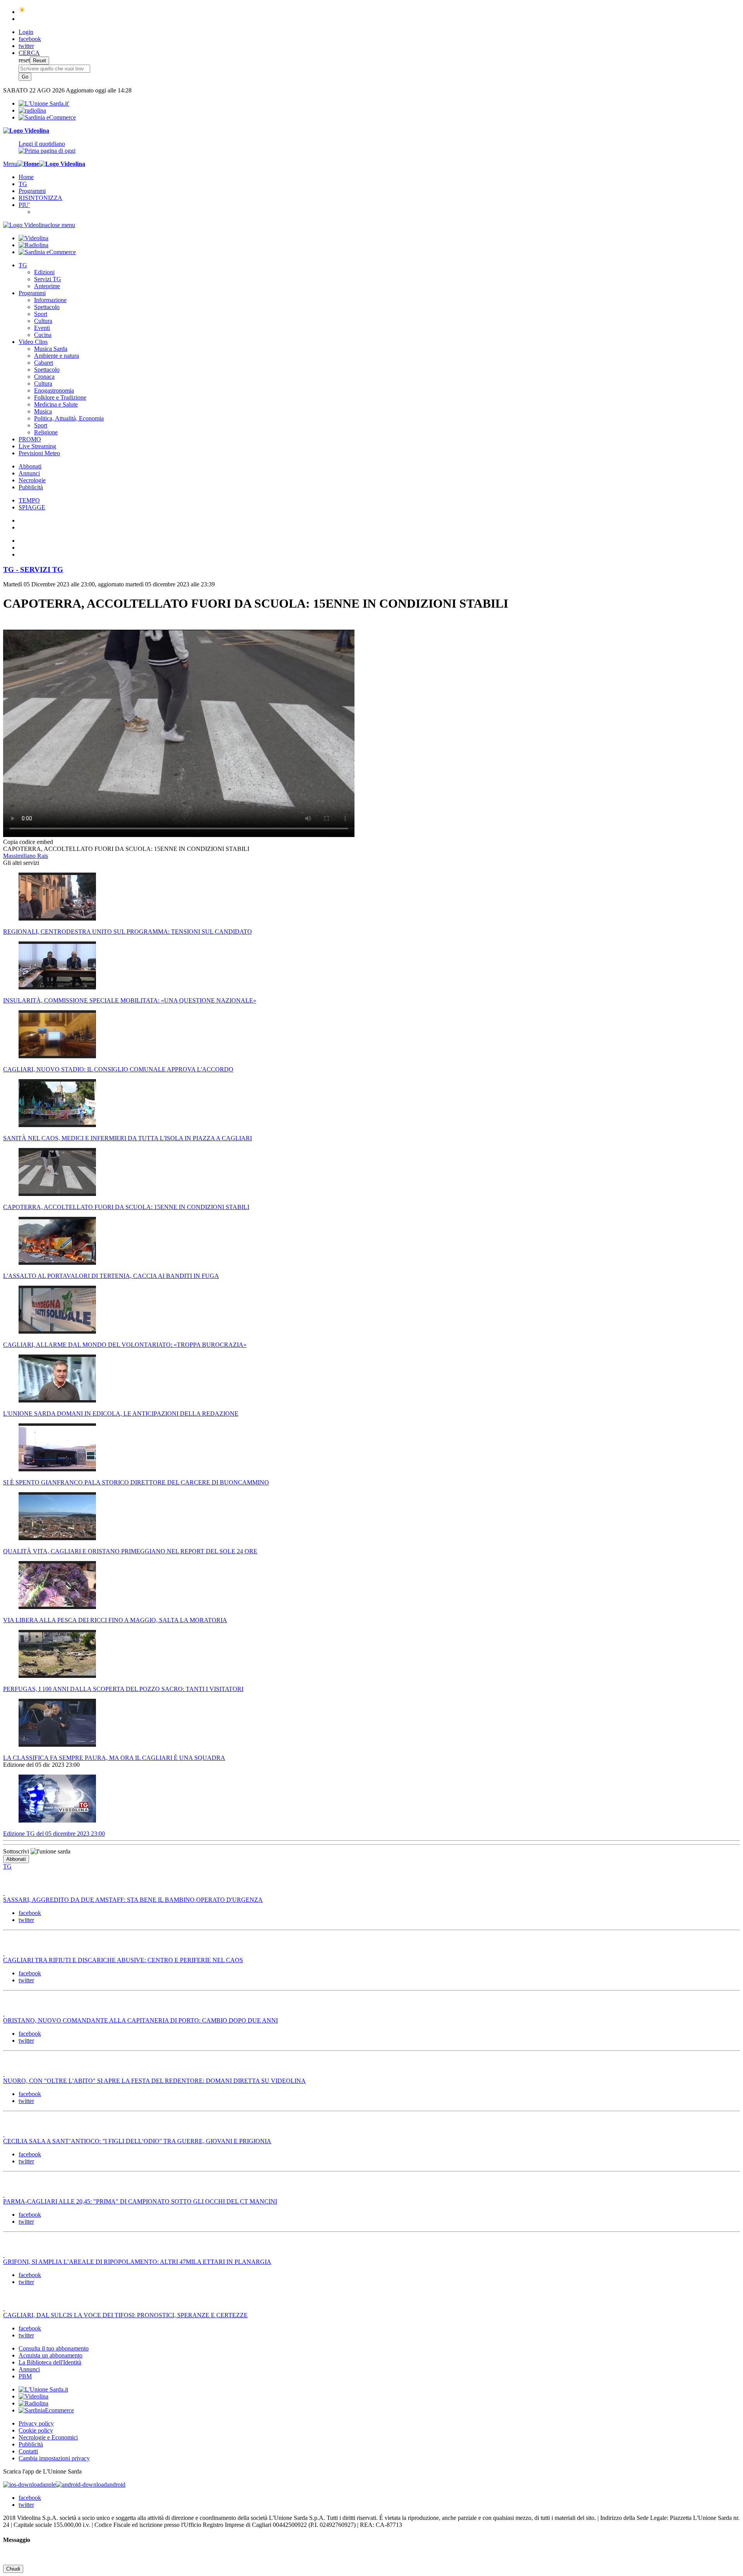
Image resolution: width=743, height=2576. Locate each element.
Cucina (43, 335)
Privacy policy (36, 2423)
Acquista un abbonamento (51, 2355)
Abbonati (30, 466)
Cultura (43, 321)
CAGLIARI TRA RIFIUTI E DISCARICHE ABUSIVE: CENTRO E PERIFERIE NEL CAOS (123, 1960)
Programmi (32, 191)
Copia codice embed (28, 842)
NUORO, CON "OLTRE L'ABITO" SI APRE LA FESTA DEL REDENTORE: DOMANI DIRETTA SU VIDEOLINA (154, 2081)
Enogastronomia (54, 390)
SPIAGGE (32, 507)
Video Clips (33, 342)
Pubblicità (31, 487)
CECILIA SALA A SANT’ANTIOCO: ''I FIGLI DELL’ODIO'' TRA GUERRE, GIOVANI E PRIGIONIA (137, 2141)
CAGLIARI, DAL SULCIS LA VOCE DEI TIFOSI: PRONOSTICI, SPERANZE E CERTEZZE (125, 2315)
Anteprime (47, 286)
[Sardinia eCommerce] (47, 117)
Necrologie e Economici (48, 2437)
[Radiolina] (32, 110)
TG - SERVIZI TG (33, 570)
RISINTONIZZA (40, 198)
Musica (43, 411)
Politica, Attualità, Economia (69, 418)
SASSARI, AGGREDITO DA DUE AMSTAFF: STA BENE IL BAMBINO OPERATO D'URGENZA (133, 1900)
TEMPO (29, 500)
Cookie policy (36, 2430)
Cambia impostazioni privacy (54, 2458)
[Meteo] (22, 12)
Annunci (29, 473)
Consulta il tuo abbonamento (54, 2348)
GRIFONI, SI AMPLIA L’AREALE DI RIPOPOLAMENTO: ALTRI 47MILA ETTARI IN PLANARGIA (137, 2262)
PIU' (24, 205)
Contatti (28, 2451)
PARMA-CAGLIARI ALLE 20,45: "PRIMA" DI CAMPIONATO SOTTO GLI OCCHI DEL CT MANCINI (140, 2201)
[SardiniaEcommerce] (46, 2410)
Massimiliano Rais (26, 856)
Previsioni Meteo (39, 453)
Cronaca (44, 377)
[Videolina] (26, 131)
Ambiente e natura (56, 356)
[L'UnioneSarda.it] (43, 2389)
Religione (46, 432)
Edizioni (44, 272)
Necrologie (32, 480)
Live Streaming (37, 446)
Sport (41, 314)
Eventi (42, 328)
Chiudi (13, 2569)
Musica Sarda (51, 349)
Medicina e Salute (56, 404)
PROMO (30, 439)
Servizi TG (48, 279)
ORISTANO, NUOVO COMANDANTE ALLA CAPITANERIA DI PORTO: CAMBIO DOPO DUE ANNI (140, 2020)
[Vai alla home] (28, 164)
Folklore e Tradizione (60, 397)
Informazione (50, 300)
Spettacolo (47, 307)
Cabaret (44, 363)
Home (26, 177)
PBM (25, 2376)
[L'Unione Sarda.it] (44, 103)
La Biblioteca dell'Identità (50, 2362)
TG (23, 184)
